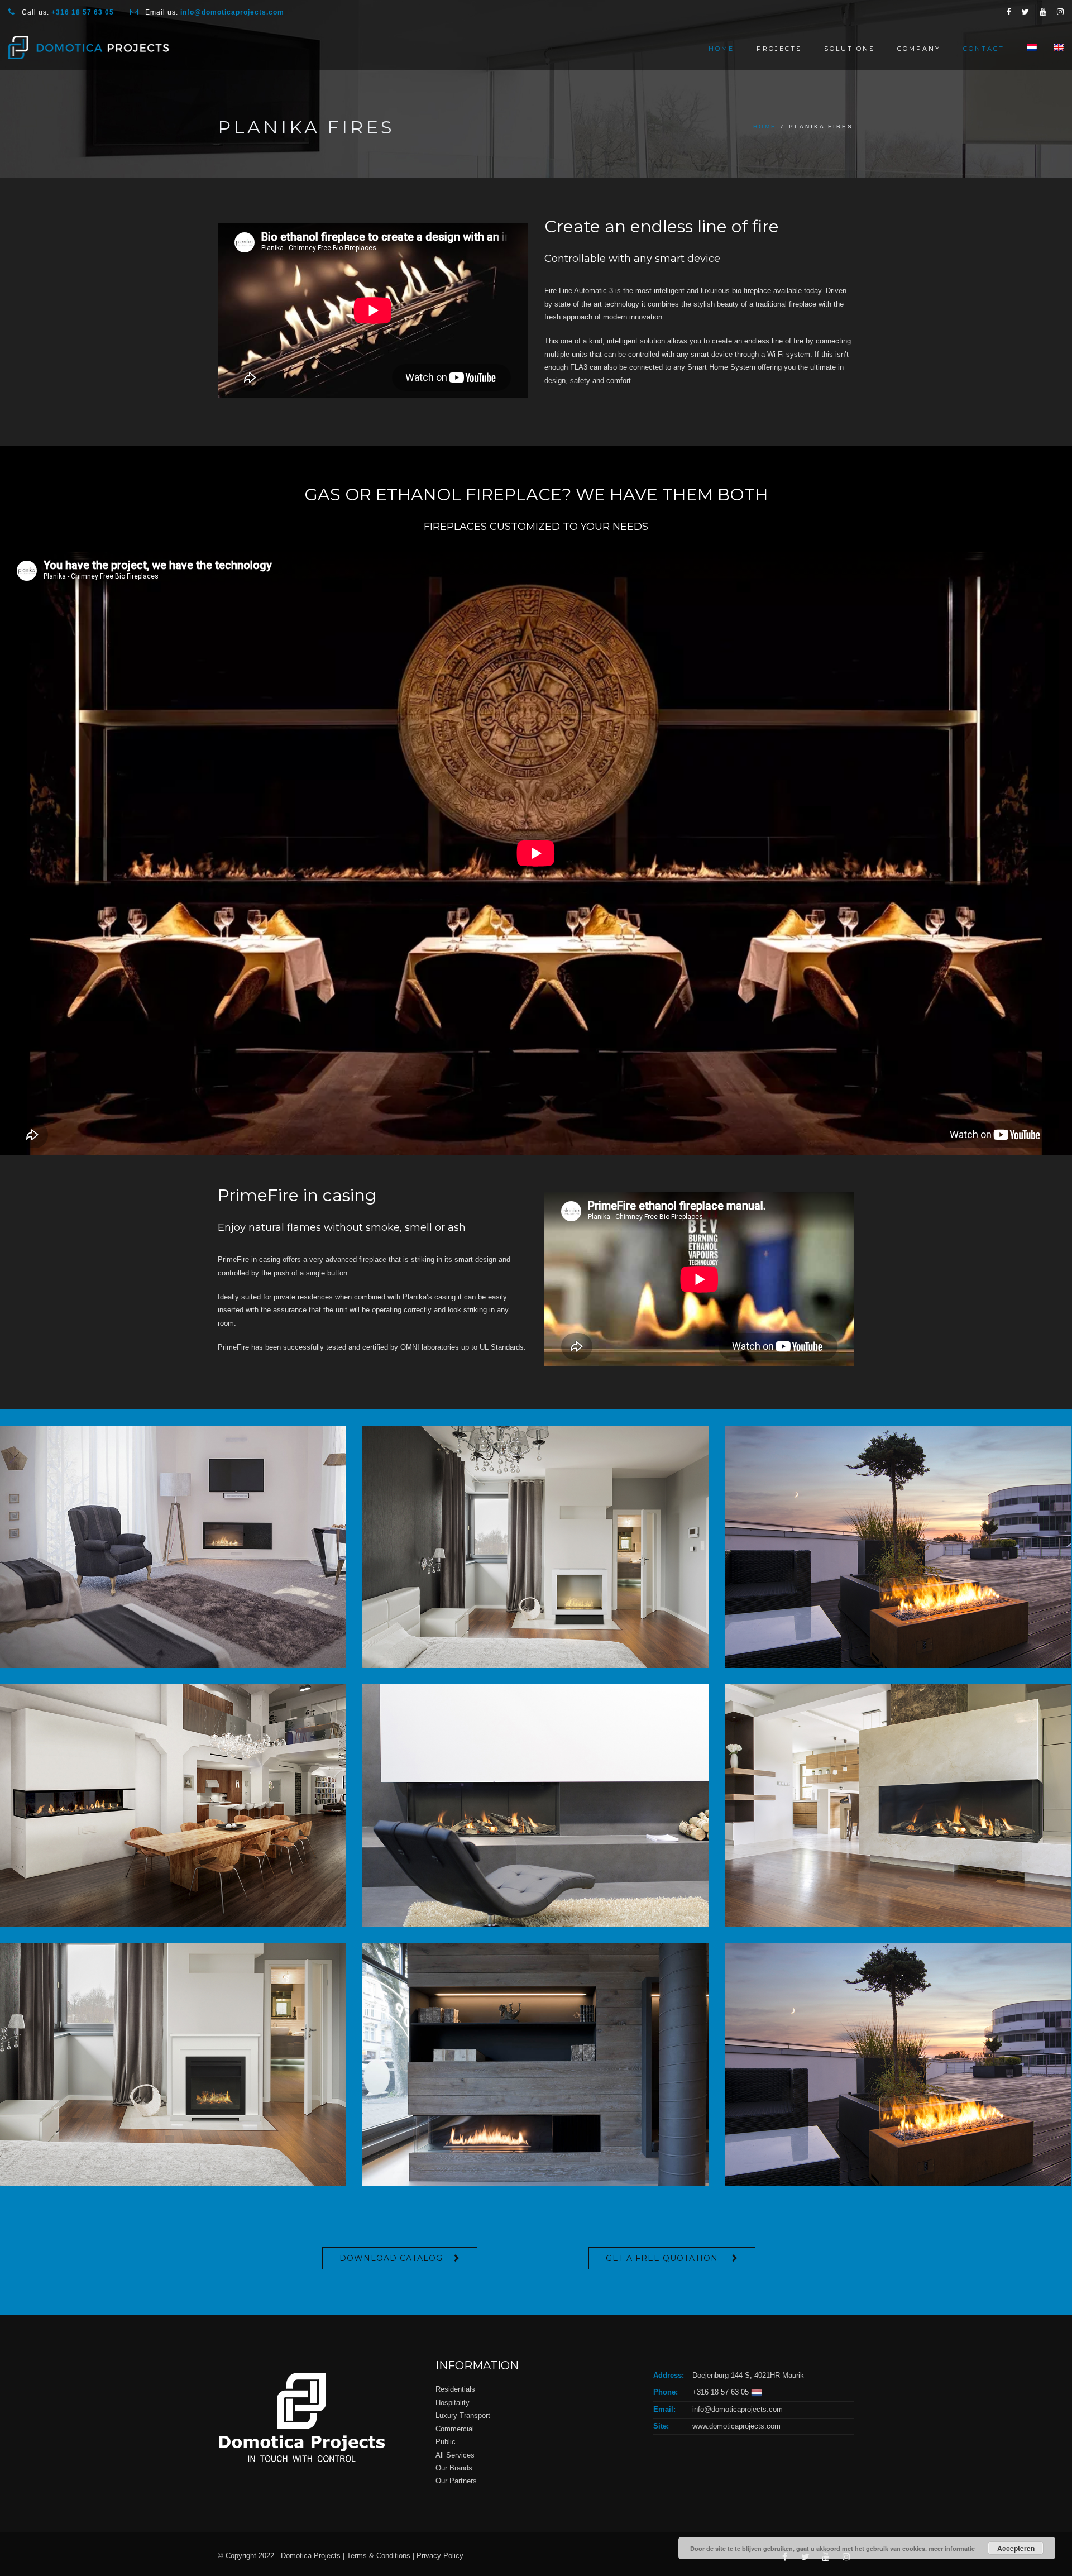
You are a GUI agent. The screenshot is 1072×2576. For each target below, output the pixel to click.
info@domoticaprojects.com (738, 2409)
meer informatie (952, 2548)
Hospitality (454, 2403)
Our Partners (456, 2481)
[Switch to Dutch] (1026, 47)
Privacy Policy (440, 2556)
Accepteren (1016, 2548)
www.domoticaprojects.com (736, 2426)
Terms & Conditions (379, 2556)
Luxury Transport (464, 2415)
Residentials (456, 2389)
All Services (455, 2455)
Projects (779, 49)
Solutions (850, 49)
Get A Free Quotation (663, 2258)
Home (721, 49)
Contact (984, 49)
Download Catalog (391, 2258)
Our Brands (454, 2468)
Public (446, 2442)
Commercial (456, 2429)
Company (919, 49)
